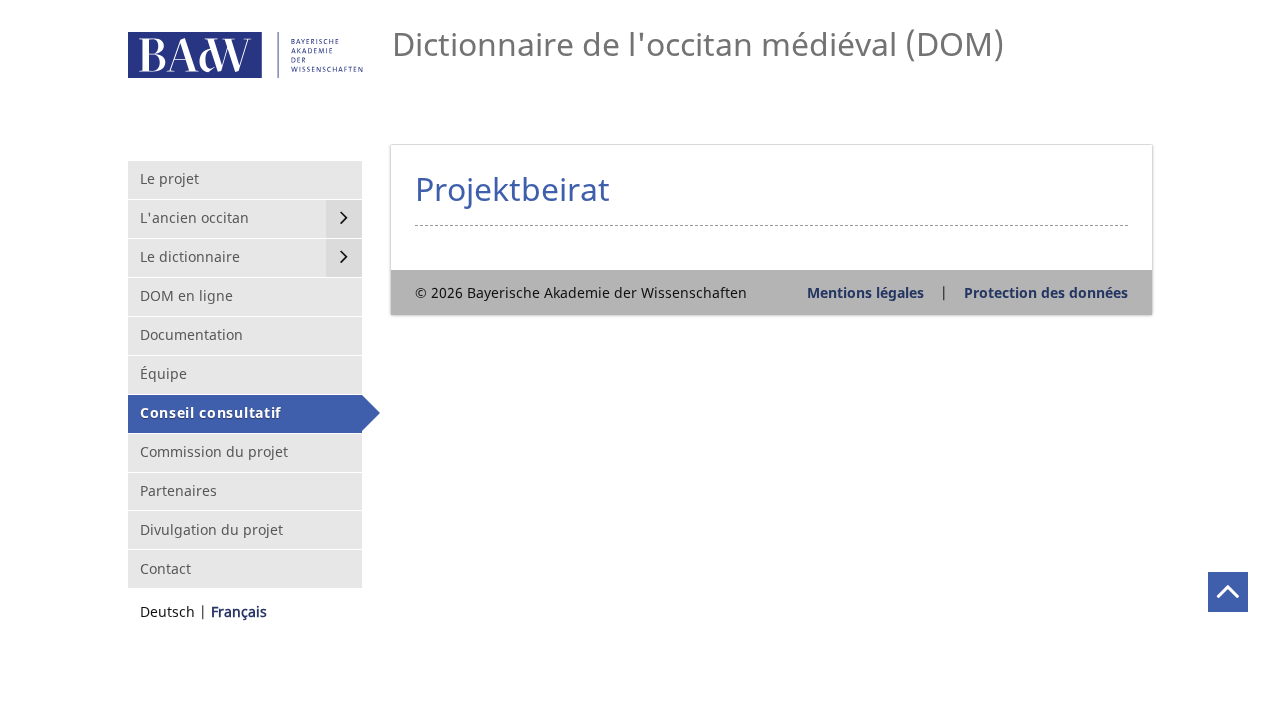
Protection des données (1046, 292)
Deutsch (167, 611)
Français (239, 611)
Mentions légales (865, 292)
